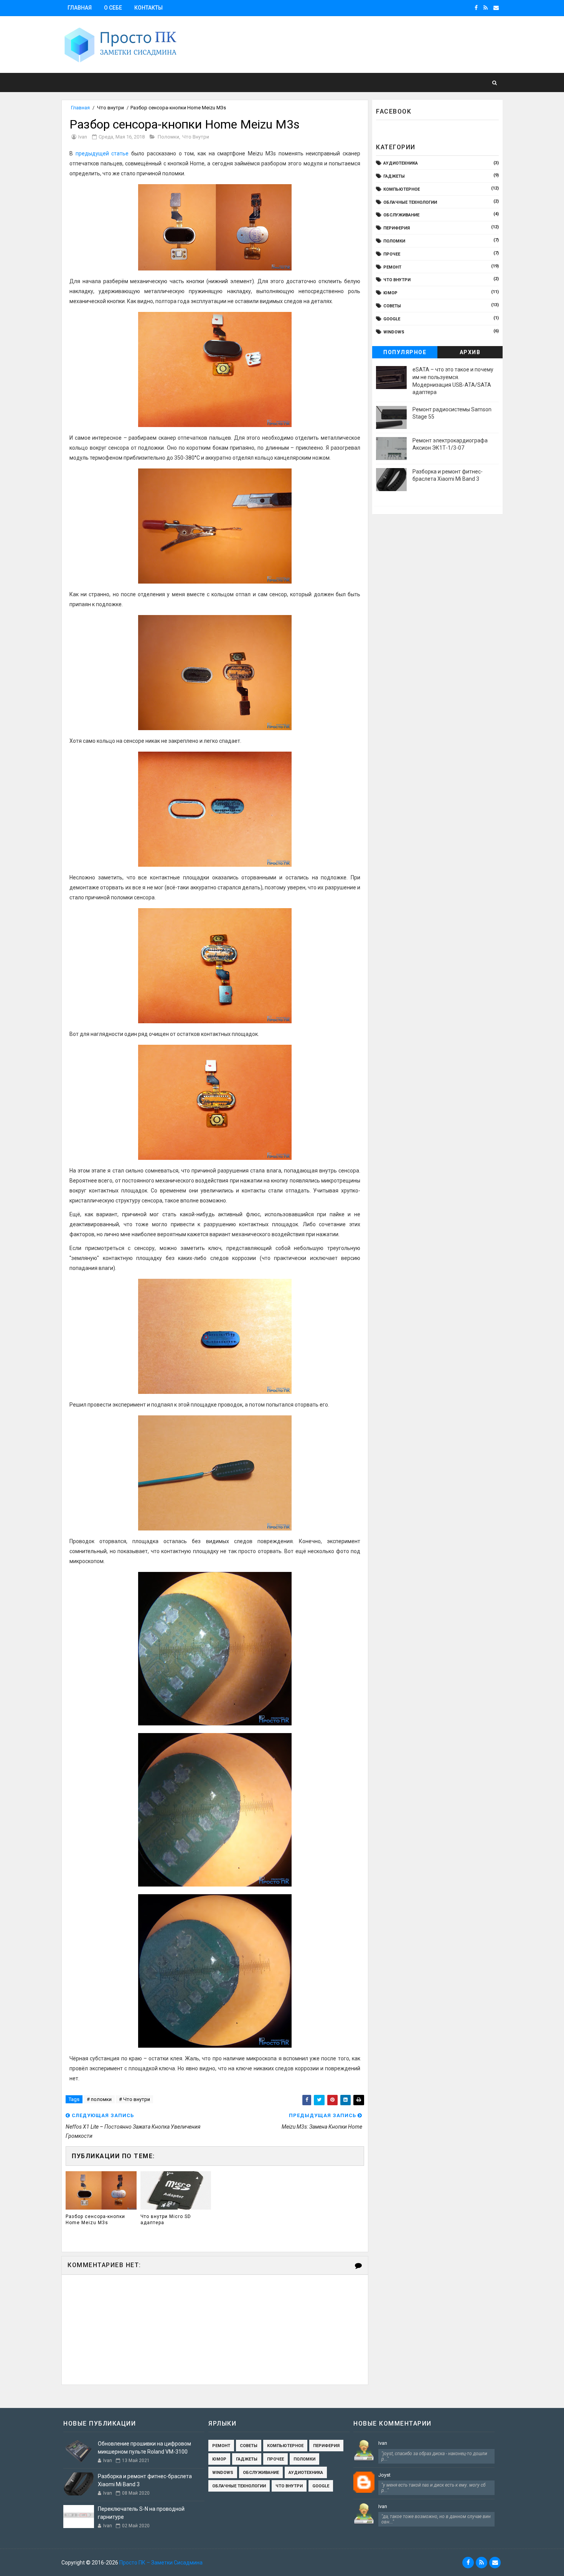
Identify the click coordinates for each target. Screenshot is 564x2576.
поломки (168, 137)
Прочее (392, 254)
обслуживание (401, 215)
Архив (470, 352)
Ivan (383, 2443)
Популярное (405, 352)
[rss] (486, 8)
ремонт (392, 267)
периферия (397, 228)
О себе (113, 8)
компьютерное (402, 189)
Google (392, 319)
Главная (80, 8)
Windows (394, 332)
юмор (390, 293)
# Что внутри (134, 2099)
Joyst (384, 2475)
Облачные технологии (410, 202)
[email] (496, 8)
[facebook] (476, 8)
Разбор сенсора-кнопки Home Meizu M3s (95, 2220)
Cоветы (392, 306)
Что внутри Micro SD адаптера (166, 2220)
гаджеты (394, 176)
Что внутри (110, 108)
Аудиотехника (401, 163)
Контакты (148, 8)
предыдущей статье (102, 153)
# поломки (99, 2099)
